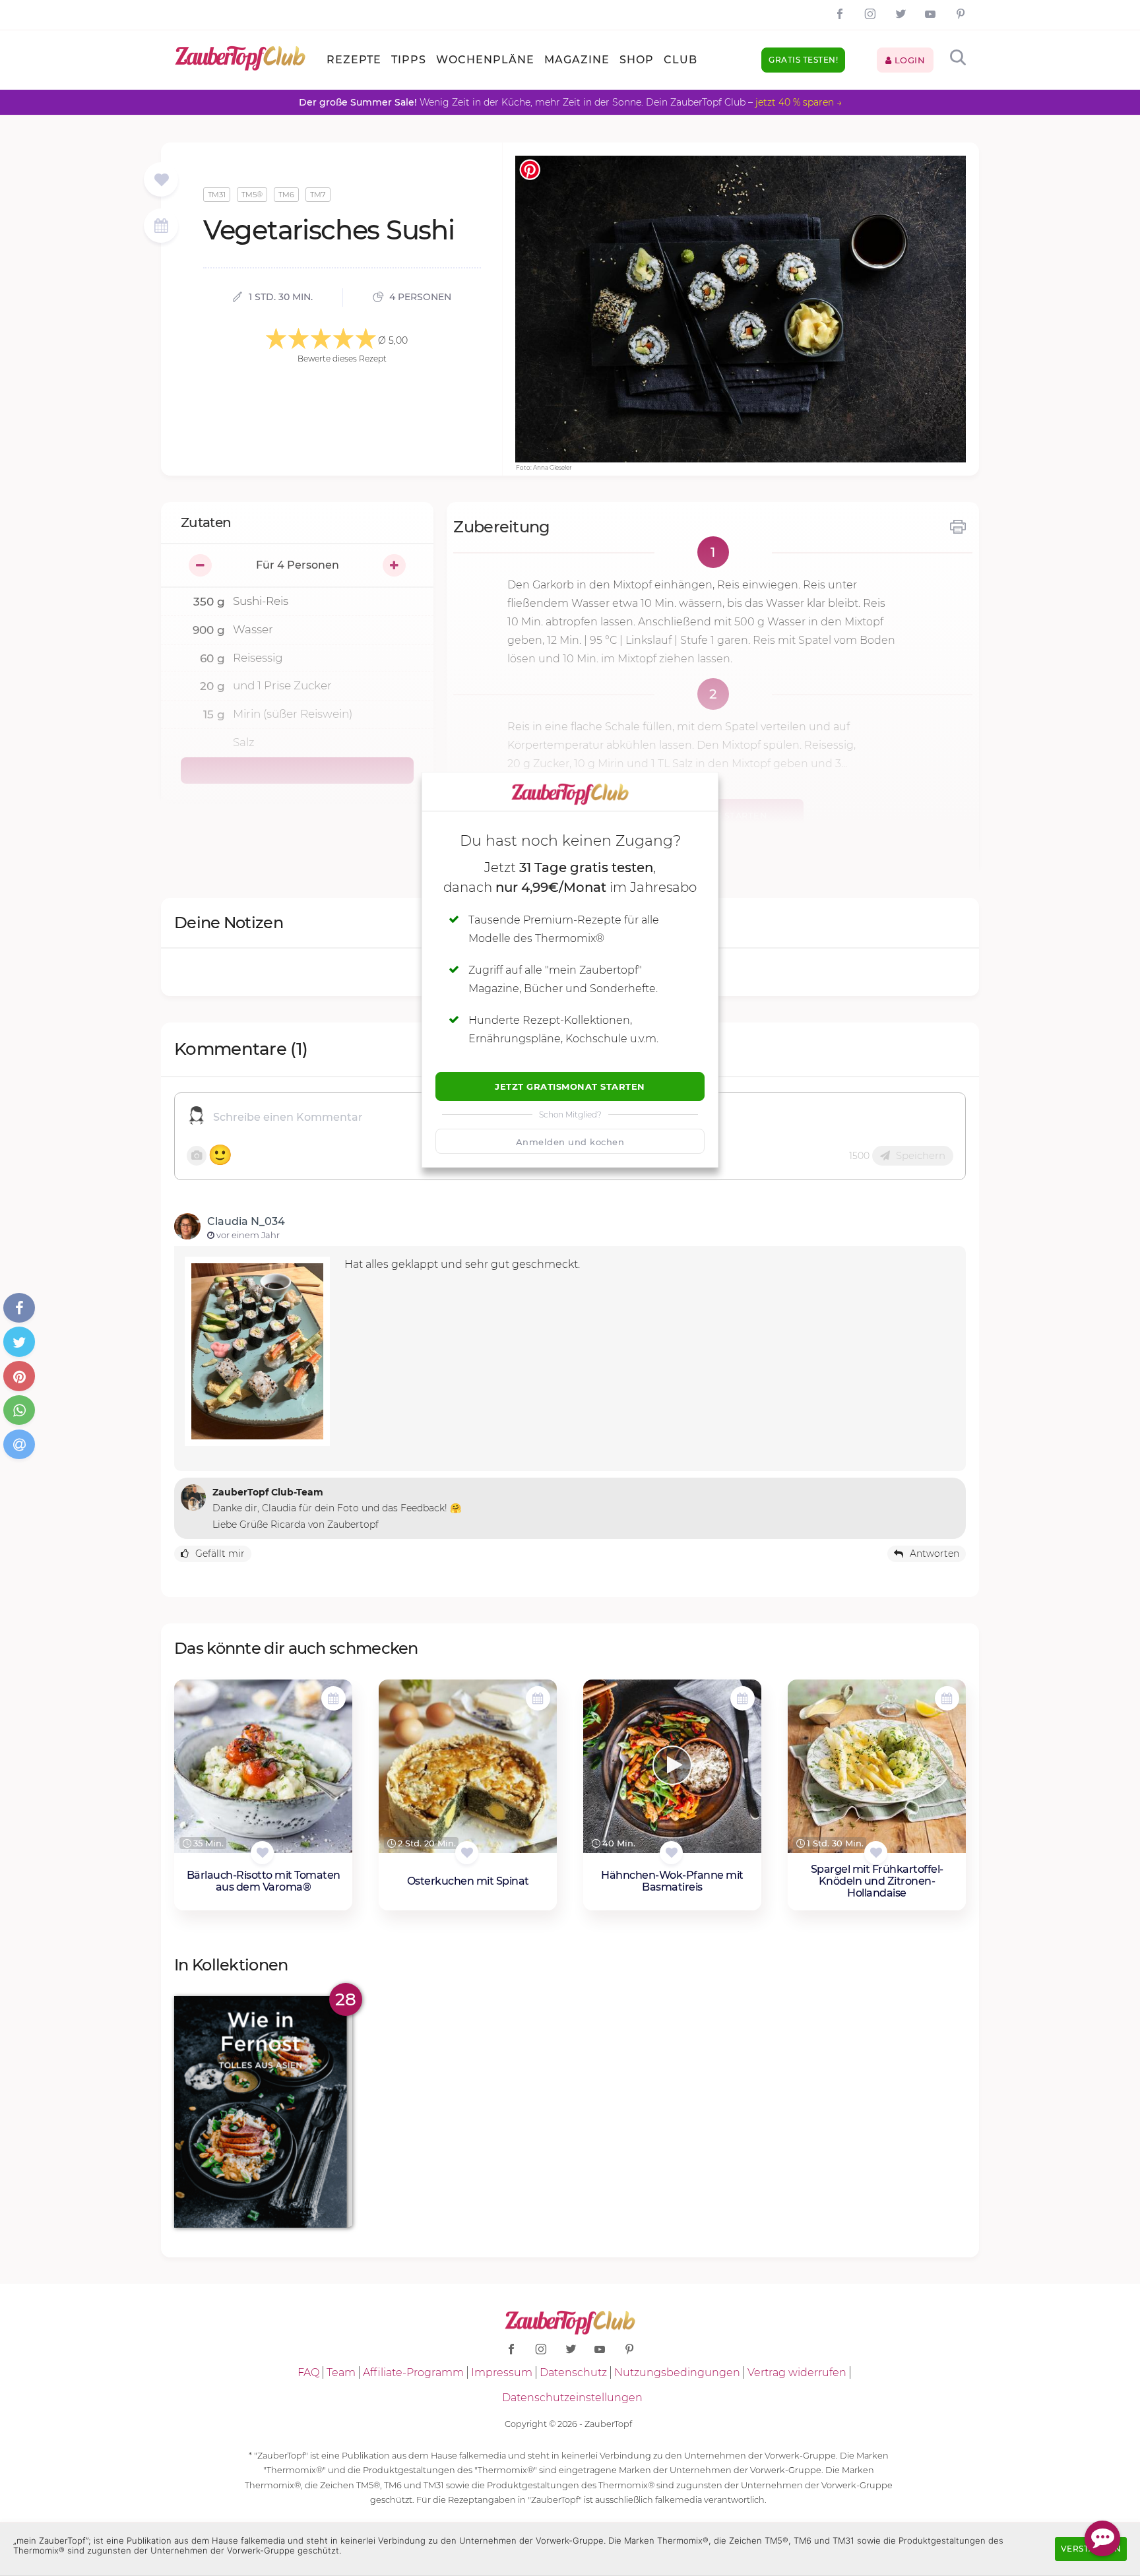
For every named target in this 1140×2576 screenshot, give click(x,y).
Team (341, 2372)
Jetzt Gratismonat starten (570, 1086)
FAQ (308, 2372)
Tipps (409, 60)
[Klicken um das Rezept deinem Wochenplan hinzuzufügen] (333, 1698)
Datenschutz (573, 2372)
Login (908, 60)
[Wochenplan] (161, 227)
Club (681, 60)
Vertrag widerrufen (797, 2372)
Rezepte (354, 60)
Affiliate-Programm (413, 2372)
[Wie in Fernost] (263, 2112)
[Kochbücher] (161, 180)
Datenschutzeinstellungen (572, 2398)
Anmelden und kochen (570, 1142)
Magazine (577, 60)
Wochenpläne (485, 60)
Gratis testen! (803, 60)
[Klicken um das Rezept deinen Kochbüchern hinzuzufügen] (262, 1853)
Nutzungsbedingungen (677, 2372)
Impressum (502, 2372)
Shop (637, 60)
